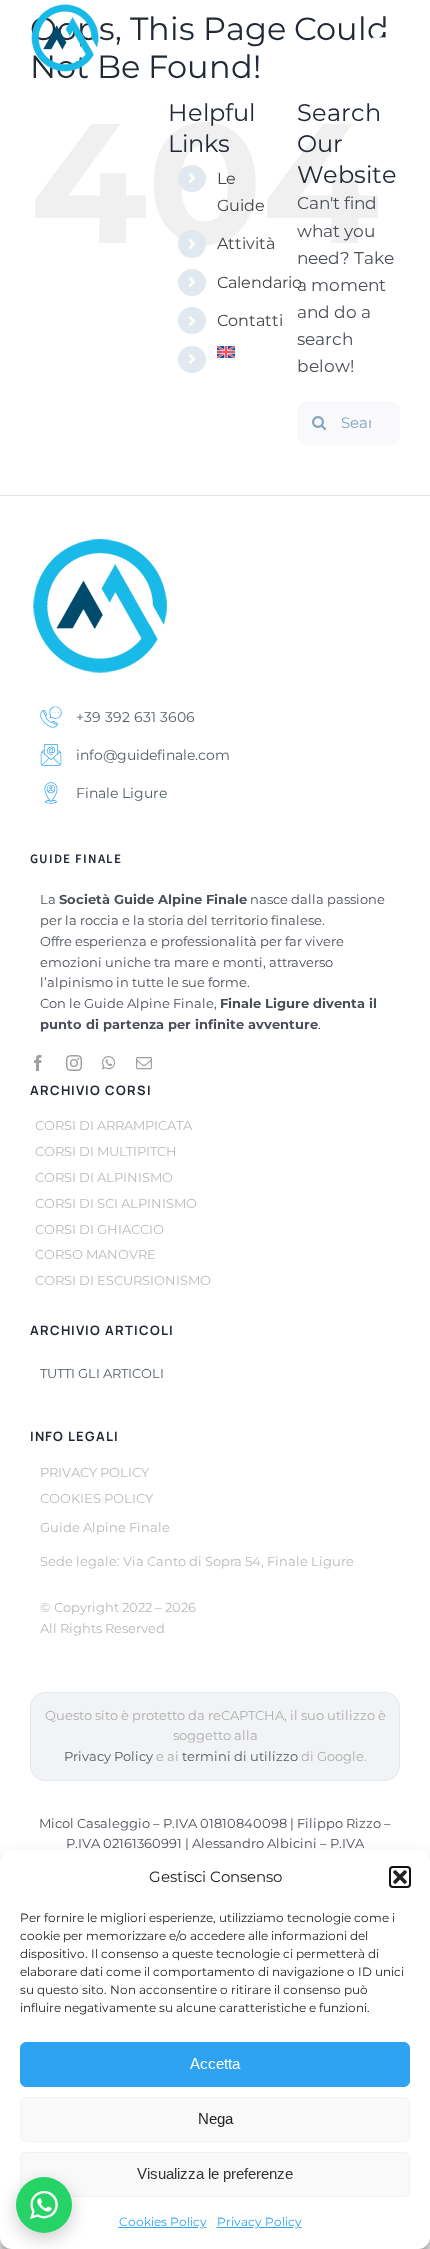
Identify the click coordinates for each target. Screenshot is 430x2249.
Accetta (215, 2063)
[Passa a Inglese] (242, 352)
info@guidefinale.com (151, 755)
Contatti (250, 320)
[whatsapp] (109, 1063)
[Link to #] (386, 40)
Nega (215, 2118)
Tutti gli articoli (102, 1373)
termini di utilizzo (240, 1756)
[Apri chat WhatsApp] (44, 2205)
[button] (400, 1877)
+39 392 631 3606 (133, 717)
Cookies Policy (163, 2221)
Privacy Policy (259, 2221)
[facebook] (38, 1063)
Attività (246, 243)
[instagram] (74, 1063)
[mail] (144, 1063)
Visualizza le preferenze (215, 2173)
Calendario (259, 282)
